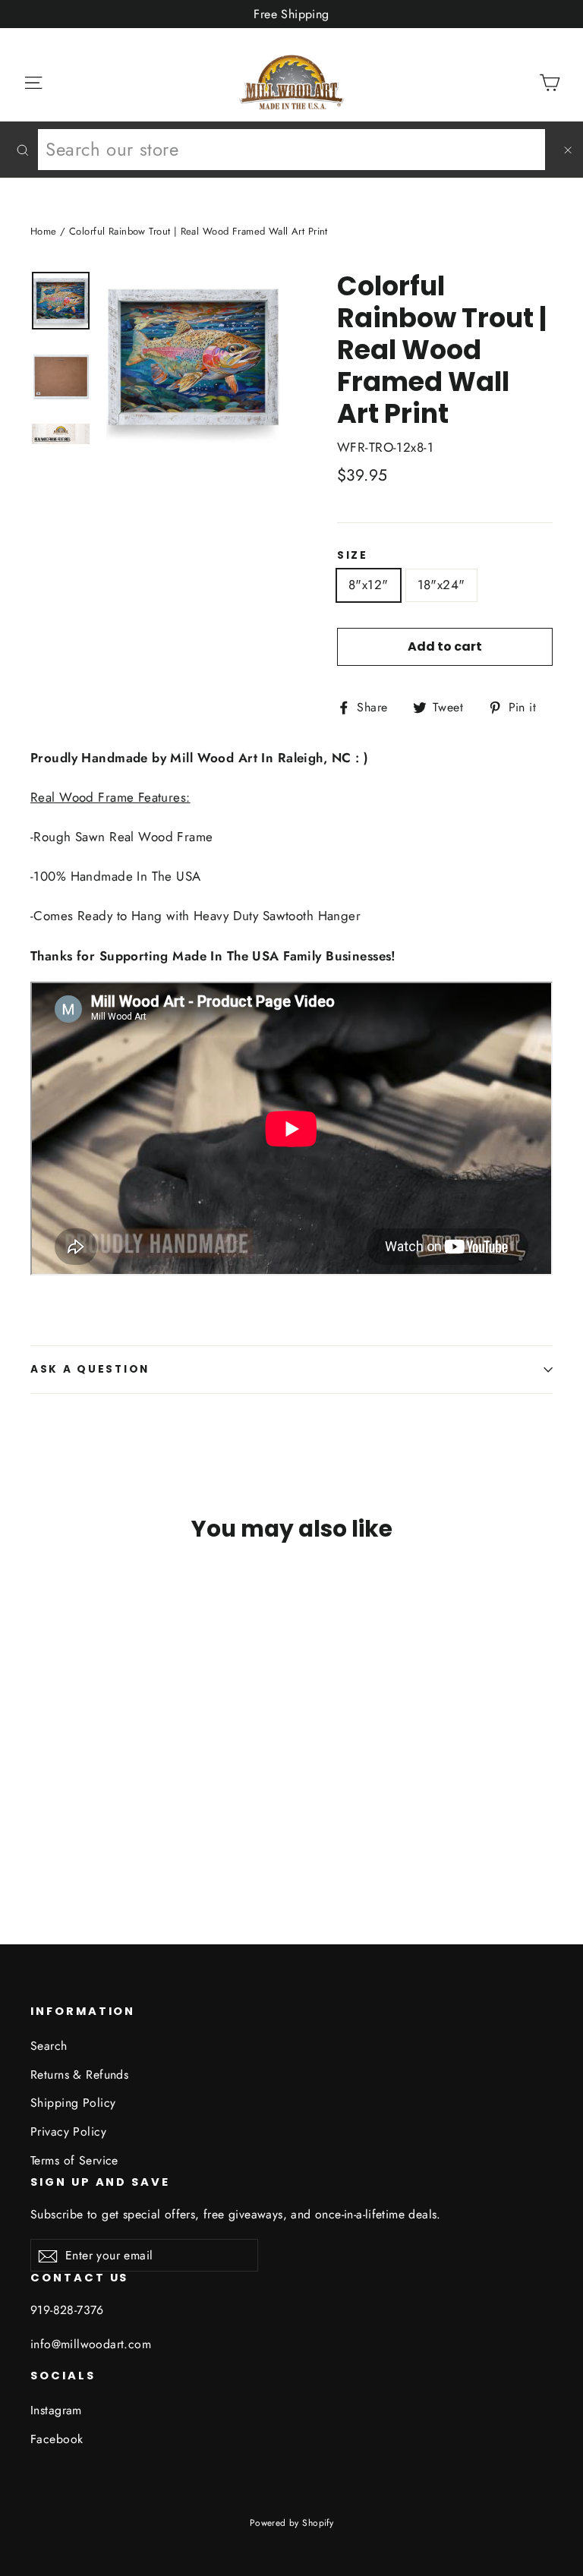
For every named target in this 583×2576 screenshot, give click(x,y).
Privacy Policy (68, 2131)
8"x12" (369, 585)
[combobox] (291, 150)
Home (44, 231)
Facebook (57, 2439)
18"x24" (441, 585)
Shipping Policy (73, 2103)
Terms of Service (74, 2160)
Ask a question (90, 1369)
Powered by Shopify (292, 2523)
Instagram (56, 2410)
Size (353, 556)
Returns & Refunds (79, 2075)
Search (49, 2046)
